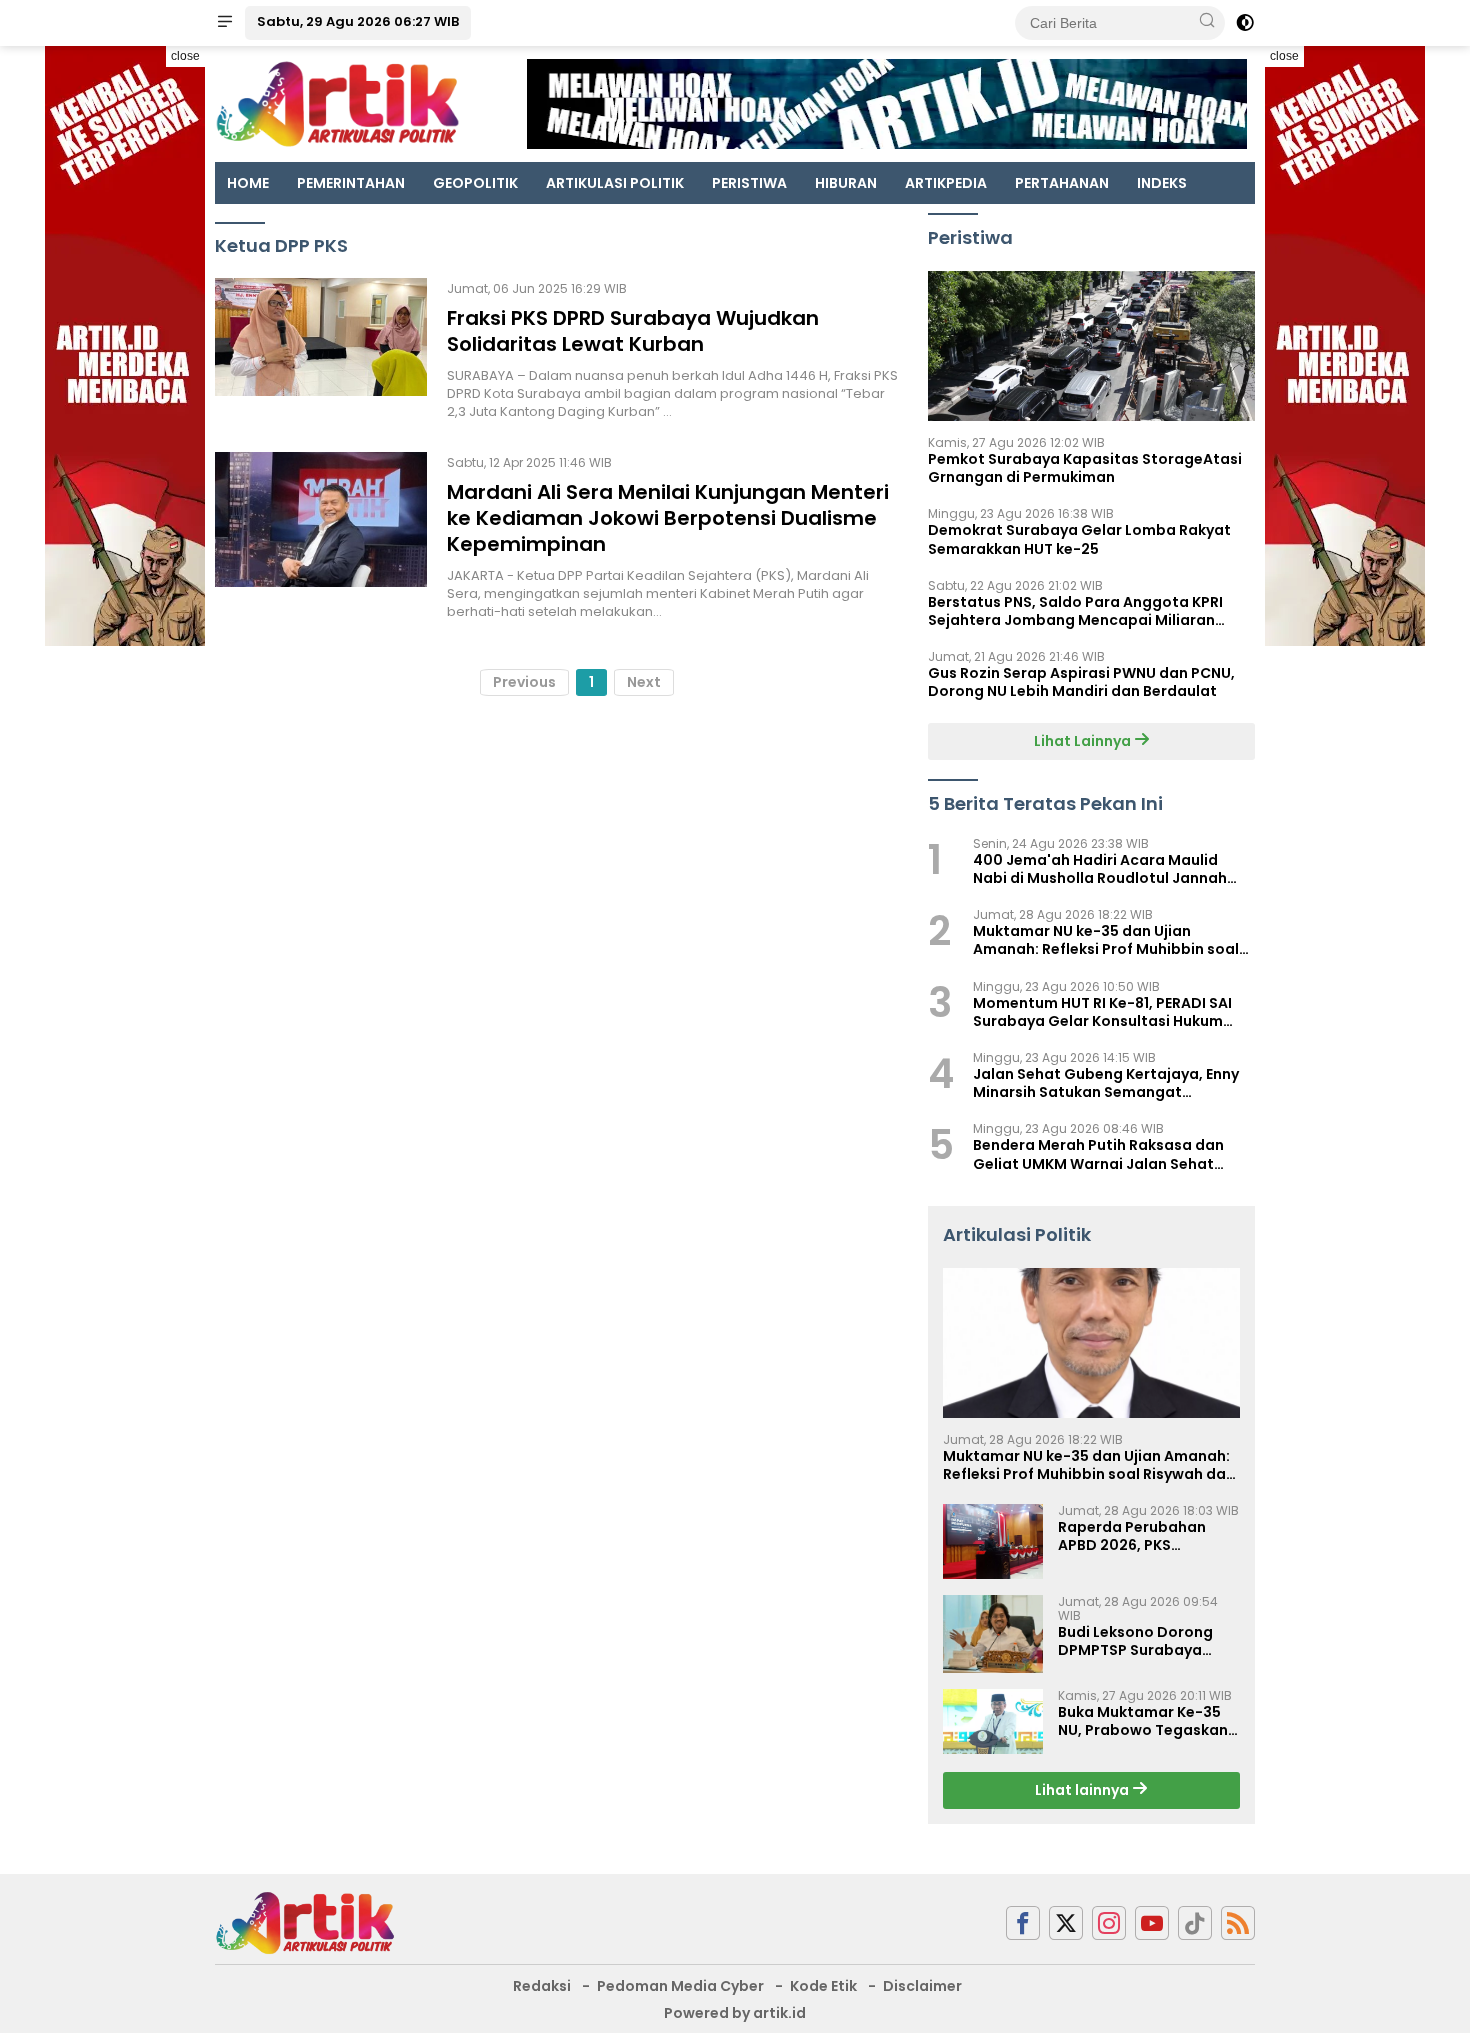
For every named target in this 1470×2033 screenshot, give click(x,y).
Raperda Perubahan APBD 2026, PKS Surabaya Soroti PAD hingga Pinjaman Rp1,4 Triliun (1140, 1536)
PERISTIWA (749, 183)
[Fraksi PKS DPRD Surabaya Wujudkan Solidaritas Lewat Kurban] (321, 350)
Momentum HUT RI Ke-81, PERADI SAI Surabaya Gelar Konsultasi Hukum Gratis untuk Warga (1102, 1012)
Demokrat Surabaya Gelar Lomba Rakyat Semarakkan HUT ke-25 (1079, 539)
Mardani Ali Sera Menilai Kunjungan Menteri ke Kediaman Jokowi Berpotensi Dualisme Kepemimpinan (668, 518)
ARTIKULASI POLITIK (615, 183)
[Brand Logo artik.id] (337, 103)
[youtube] (1152, 1923)
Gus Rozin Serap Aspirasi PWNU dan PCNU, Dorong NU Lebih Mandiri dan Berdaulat (1081, 682)
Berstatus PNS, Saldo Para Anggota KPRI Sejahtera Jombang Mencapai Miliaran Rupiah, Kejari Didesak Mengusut (1075, 611)
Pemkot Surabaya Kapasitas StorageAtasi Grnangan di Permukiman (1085, 468)
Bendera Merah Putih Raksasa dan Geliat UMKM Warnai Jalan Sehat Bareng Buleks (1098, 1154)
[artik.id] (305, 1922)
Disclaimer (922, 1986)
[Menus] (225, 23)
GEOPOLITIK (475, 183)
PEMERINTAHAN (351, 183)
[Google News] (1195, 1923)
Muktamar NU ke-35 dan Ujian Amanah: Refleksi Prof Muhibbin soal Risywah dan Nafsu (1106, 940)
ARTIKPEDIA (946, 183)
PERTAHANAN (1062, 183)
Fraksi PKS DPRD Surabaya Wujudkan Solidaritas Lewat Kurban (633, 331)
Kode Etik (823, 1986)
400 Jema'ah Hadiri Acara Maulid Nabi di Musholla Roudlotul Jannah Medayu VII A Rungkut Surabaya (1100, 869)
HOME (248, 183)
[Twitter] (1066, 1923)
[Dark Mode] (1245, 23)
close (185, 56)
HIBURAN (846, 183)
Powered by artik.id (735, 2013)
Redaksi (542, 1986)
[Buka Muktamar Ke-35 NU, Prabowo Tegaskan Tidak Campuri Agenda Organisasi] (993, 1722)
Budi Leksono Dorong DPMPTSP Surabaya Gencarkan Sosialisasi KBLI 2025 (1140, 1641)
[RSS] (1238, 1923)
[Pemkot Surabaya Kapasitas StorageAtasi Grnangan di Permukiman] (1091, 346)
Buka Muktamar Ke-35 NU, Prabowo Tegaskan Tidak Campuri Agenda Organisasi (1143, 1721)
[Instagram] (1109, 1923)
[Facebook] (1023, 1923)
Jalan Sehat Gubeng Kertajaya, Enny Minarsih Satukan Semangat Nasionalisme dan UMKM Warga (1106, 1083)
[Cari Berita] (1207, 22)
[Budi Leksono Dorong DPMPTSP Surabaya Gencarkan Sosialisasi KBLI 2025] (993, 1634)
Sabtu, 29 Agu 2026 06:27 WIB (358, 21)
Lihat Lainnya (1084, 741)
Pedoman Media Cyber (680, 1986)
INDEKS (1162, 183)
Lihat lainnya (1083, 1790)
